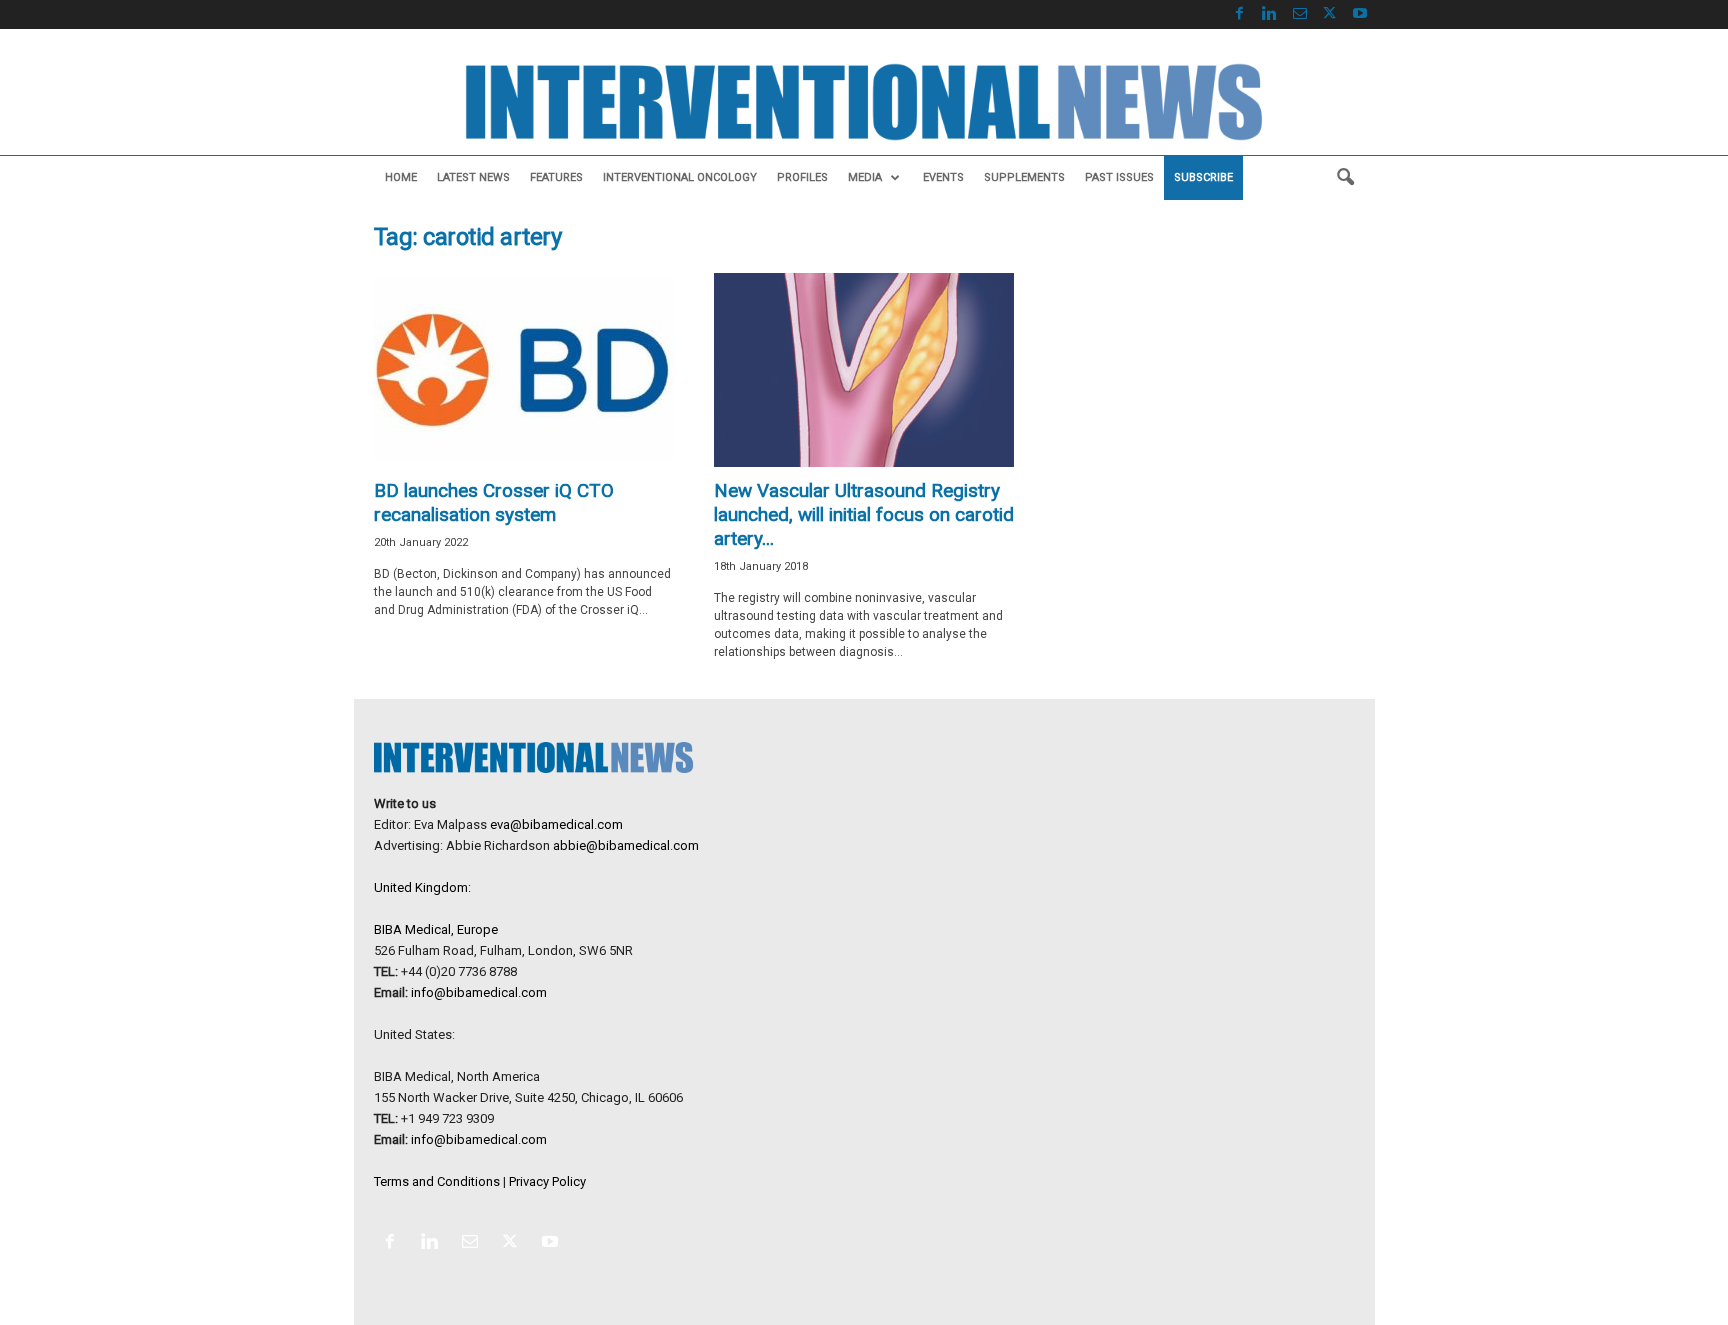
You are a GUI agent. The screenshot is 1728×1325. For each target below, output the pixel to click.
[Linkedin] (1270, 14)
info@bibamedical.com (479, 992)
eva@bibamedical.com (556, 824)
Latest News (473, 177)
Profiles (802, 177)
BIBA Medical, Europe (436, 929)
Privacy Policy (547, 1181)
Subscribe (1203, 177)
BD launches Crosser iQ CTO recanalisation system (494, 502)
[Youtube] (1360, 14)
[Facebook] (1240, 14)
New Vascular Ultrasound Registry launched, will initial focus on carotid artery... (864, 514)
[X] (1330, 14)
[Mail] (1300, 14)
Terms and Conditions (437, 1181)
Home (401, 177)
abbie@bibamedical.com (626, 845)
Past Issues (1119, 177)
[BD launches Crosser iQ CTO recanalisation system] (524, 370)
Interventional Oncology (680, 177)
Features (556, 177)
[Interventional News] (864, 102)
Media (865, 177)
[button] (1345, 178)
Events (943, 177)
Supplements (1024, 177)
